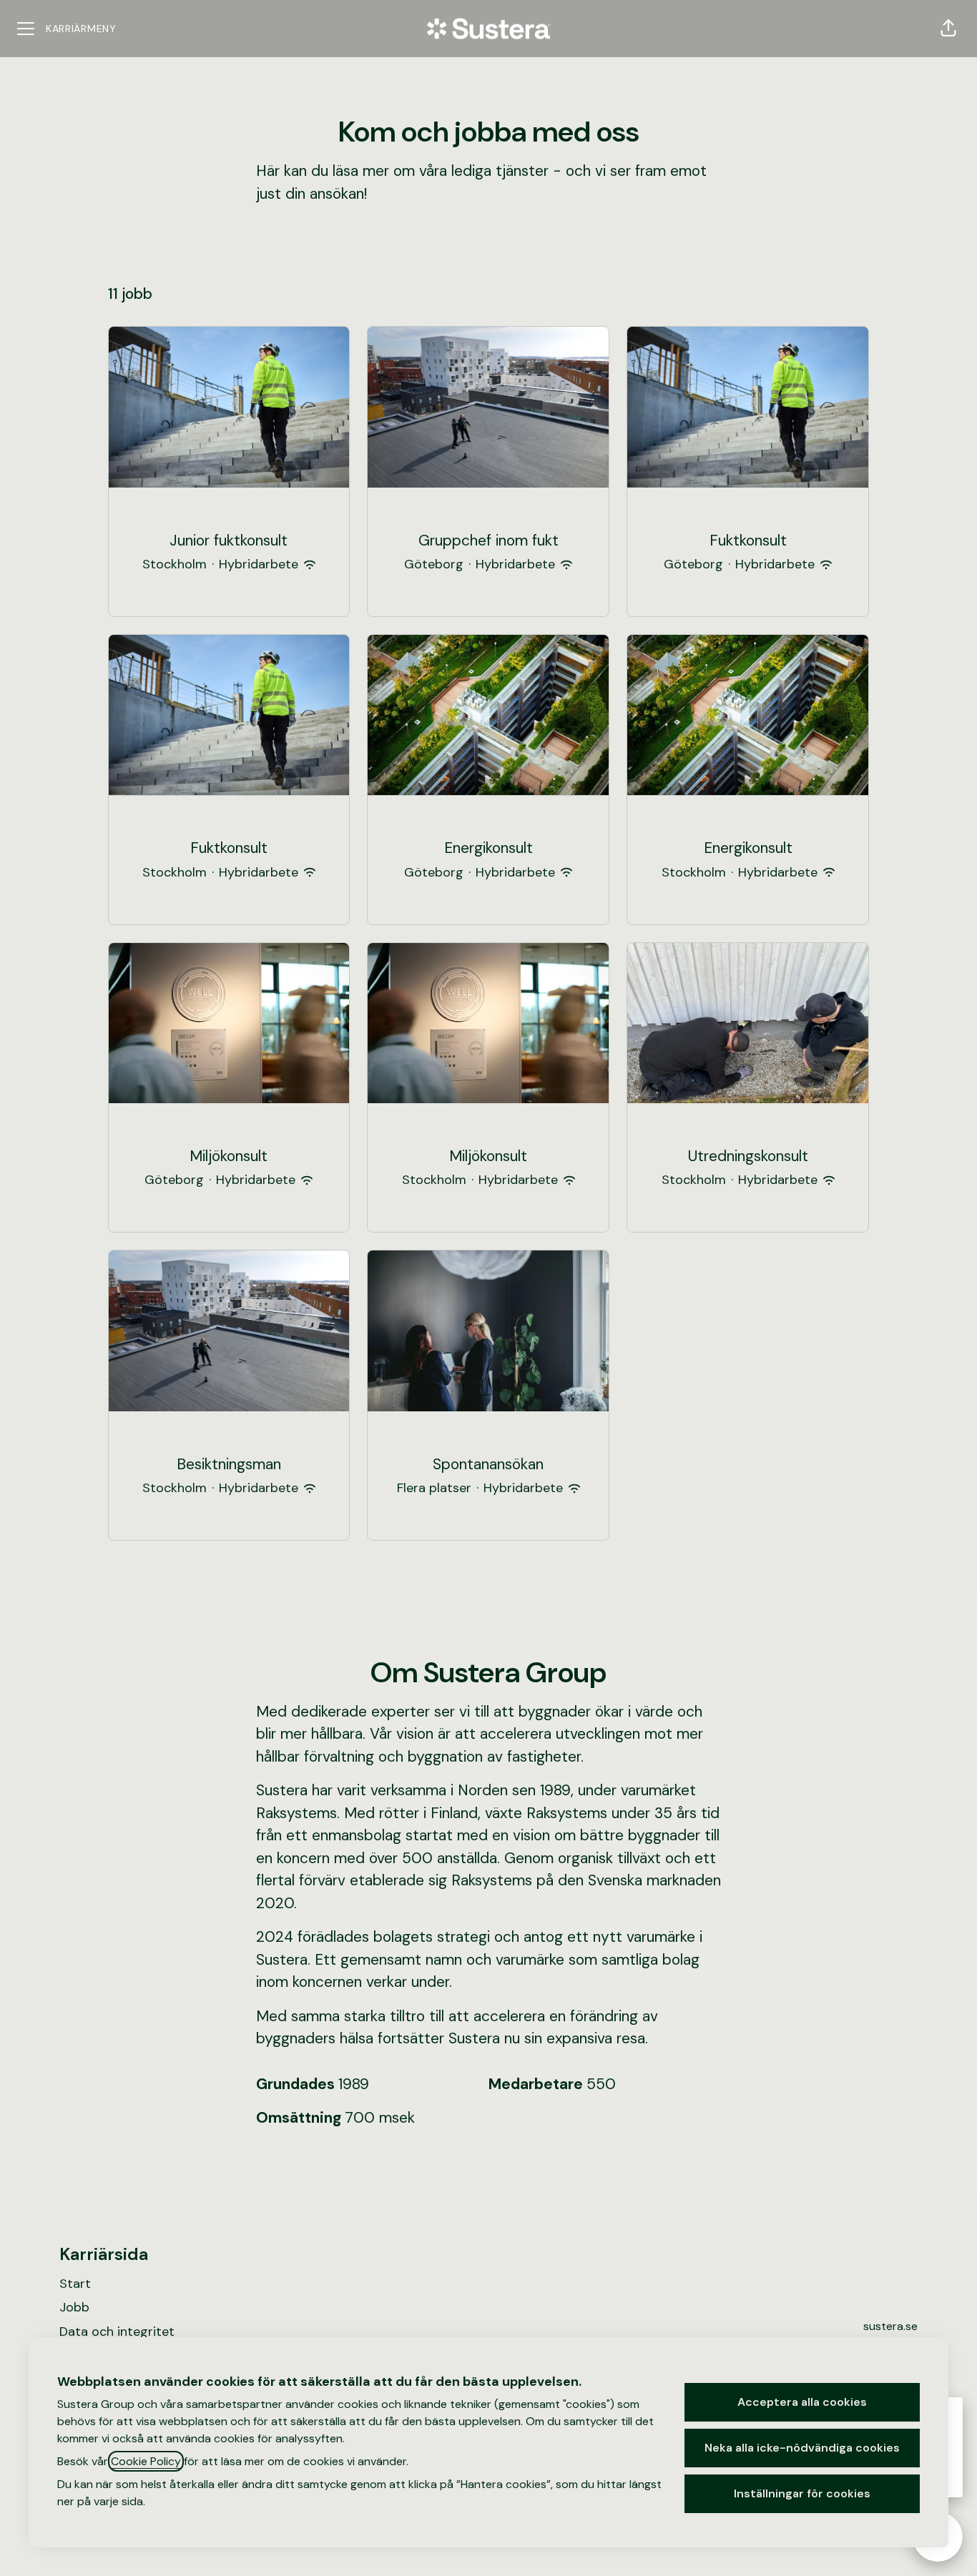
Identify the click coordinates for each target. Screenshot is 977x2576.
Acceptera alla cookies (802, 2402)
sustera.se (890, 2326)
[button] (948, 29)
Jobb (74, 2307)
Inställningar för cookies (802, 2493)
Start (75, 2284)
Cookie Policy (146, 2461)
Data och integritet (117, 2331)
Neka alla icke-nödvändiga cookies (802, 2448)
